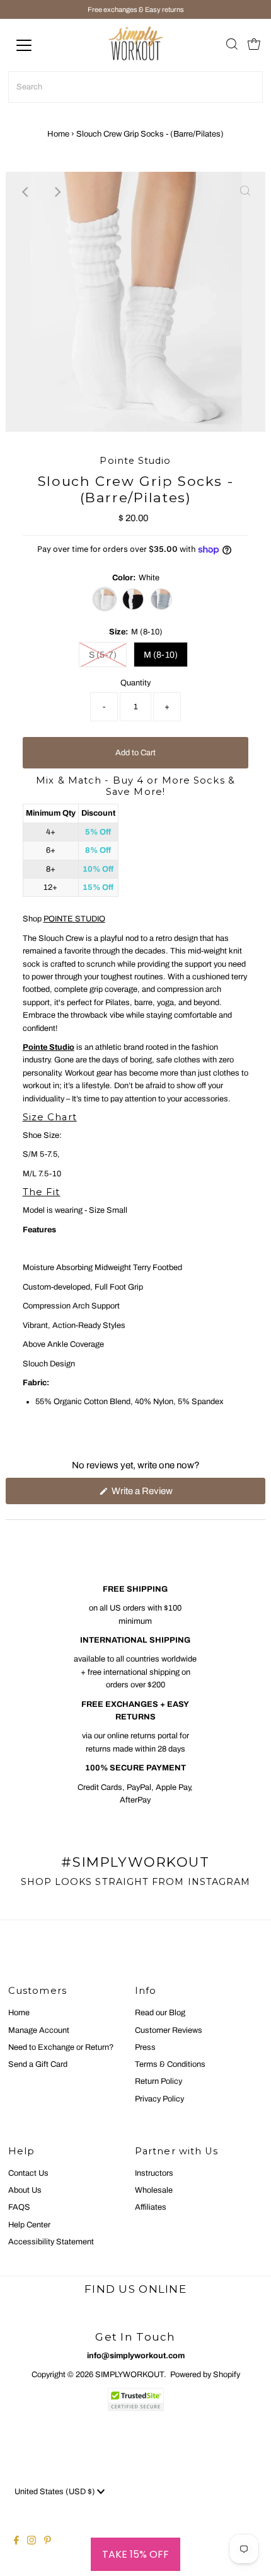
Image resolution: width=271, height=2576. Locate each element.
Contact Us (28, 2173)
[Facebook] (16, 2542)
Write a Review (159, 1495)
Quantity (135, 683)
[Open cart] (254, 45)
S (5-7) (103, 655)
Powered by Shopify (205, 2375)
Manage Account (39, 2030)
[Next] (57, 192)
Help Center (29, 2225)
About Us (25, 2190)
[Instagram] (32, 2542)
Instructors (154, 2173)
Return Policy (159, 2081)
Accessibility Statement (51, 2242)
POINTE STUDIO (74, 919)
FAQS (19, 2207)
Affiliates (151, 2207)
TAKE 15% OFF (135, 2554)
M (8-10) (161, 655)
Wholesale (154, 2190)
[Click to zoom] (245, 192)
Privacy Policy (159, 2099)
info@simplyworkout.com (136, 2356)
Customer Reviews (169, 2030)
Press (145, 2047)
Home (58, 134)
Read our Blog (160, 2013)
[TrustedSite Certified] (135, 2399)
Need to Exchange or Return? (61, 2047)
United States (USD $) (56, 2492)
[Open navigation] (38, 45)
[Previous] (26, 192)
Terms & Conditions (170, 2064)
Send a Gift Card (38, 2064)
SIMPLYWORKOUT (130, 2375)
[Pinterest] (48, 2542)
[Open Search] (232, 45)
